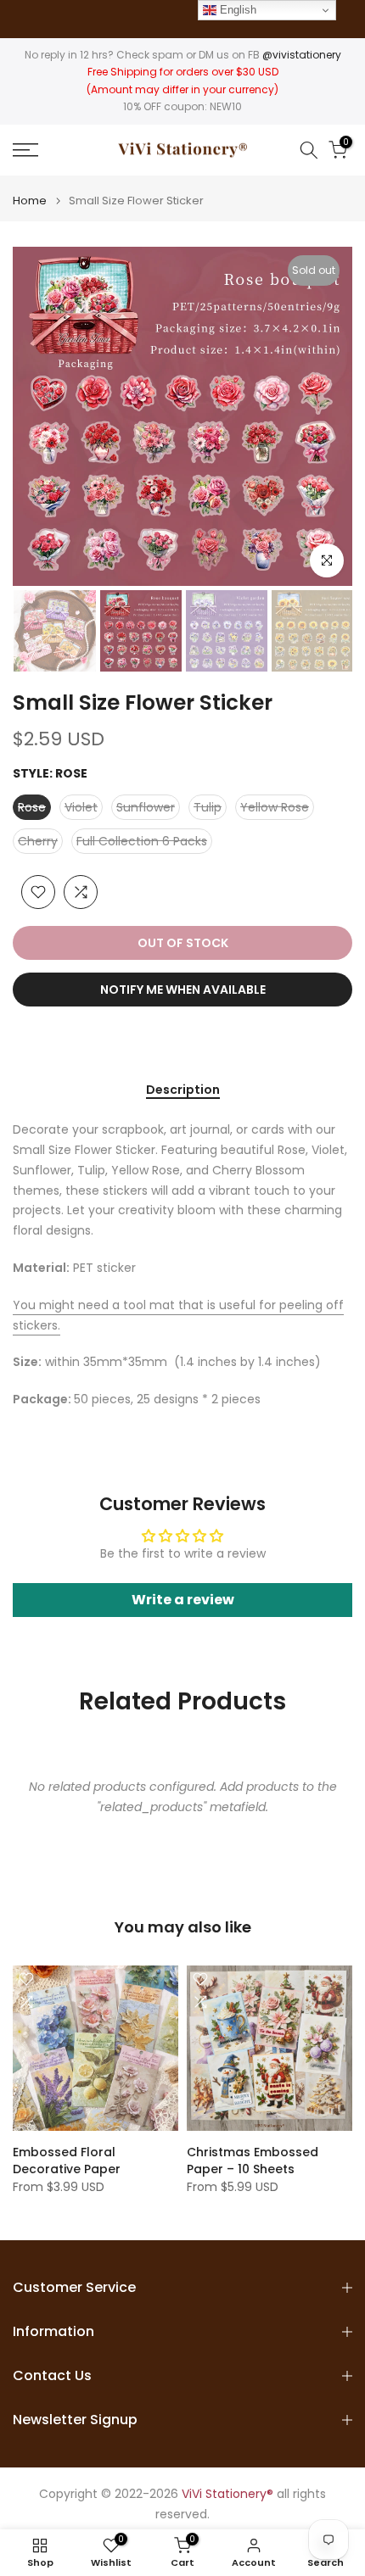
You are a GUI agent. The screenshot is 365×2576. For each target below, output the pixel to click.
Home (30, 201)
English (236, 10)
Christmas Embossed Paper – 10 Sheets (253, 2161)
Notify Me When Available (183, 990)
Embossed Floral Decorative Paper (67, 2161)
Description (183, 1090)
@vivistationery (302, 55)
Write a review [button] (183, 1600)
